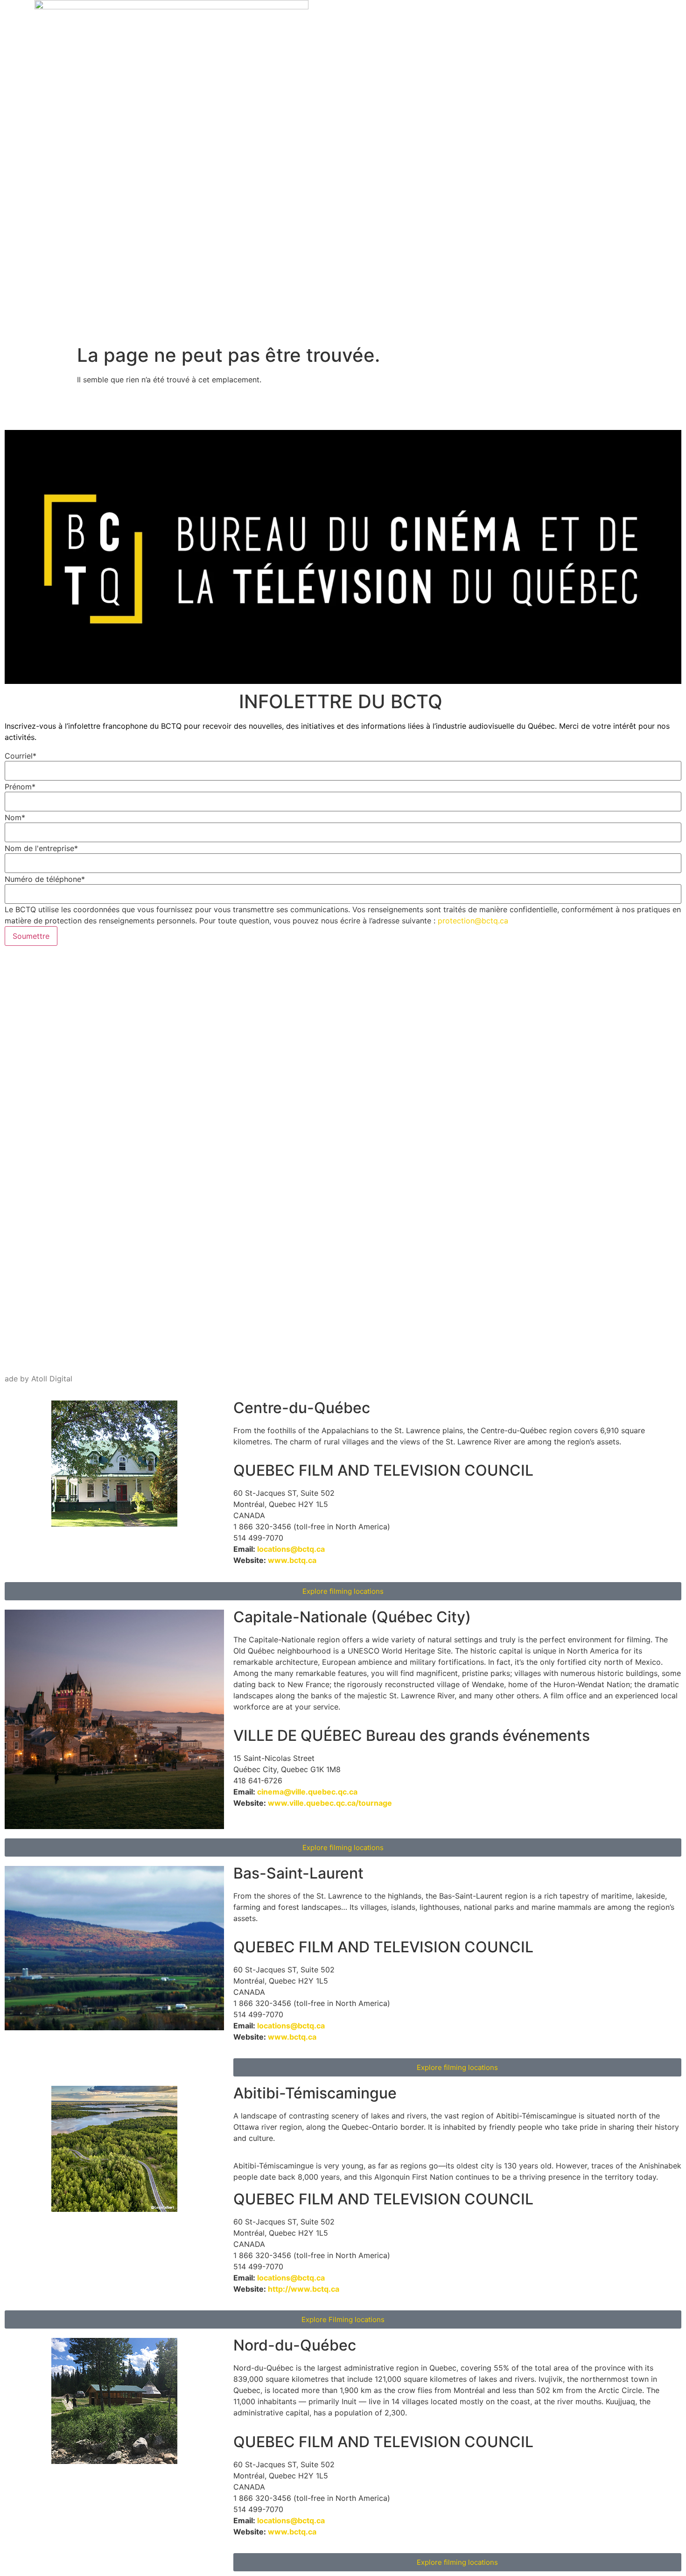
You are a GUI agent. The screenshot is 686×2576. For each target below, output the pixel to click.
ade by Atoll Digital (38, 1379)
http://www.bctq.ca (304, 2289)
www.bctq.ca (292, 1560)
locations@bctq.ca (291, 1549)
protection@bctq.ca (473, 921)
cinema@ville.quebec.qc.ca (307, 1792)
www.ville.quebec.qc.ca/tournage (330, 1803)
